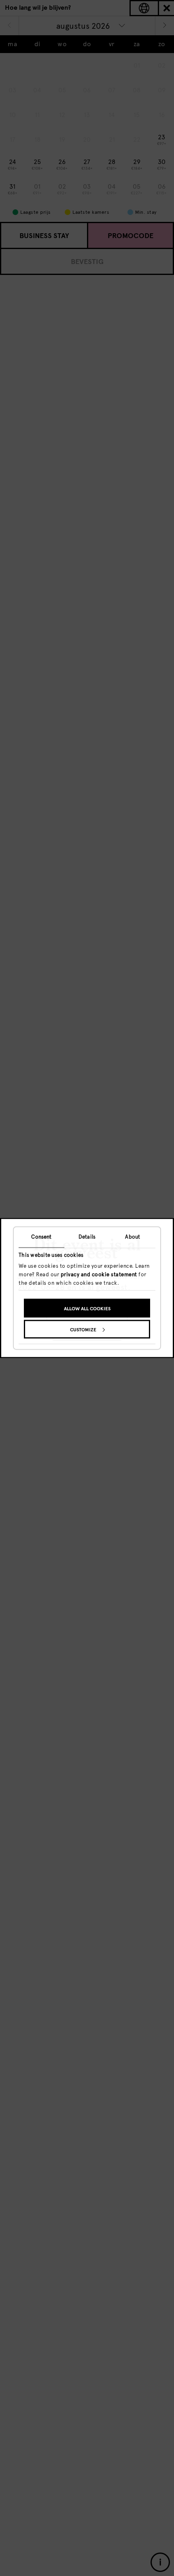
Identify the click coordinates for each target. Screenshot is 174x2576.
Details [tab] (87, 1237)
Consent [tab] (41, 1237)
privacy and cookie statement (99, 1274)
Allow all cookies (87, 1308)
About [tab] (133, 1237)
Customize (83, 1329)
